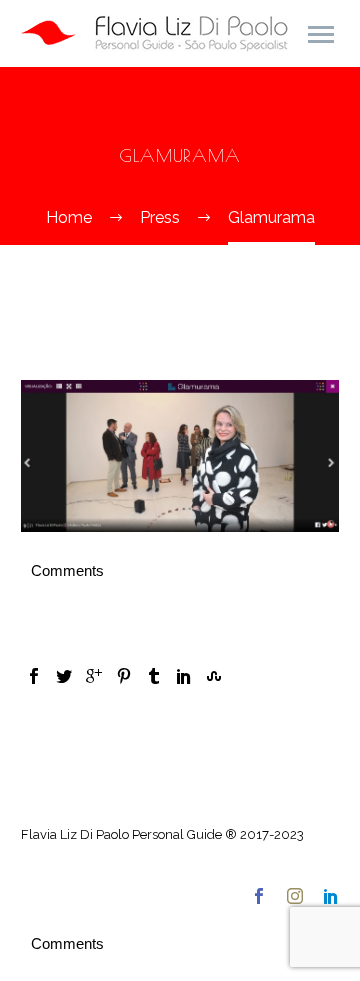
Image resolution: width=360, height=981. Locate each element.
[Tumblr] (154, 676)
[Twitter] (64, 676)
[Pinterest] (124, 676)
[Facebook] (34, 676)
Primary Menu (321, 35)
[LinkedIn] (184, 676)
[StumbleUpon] (214, 676)
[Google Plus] (94, 676)
